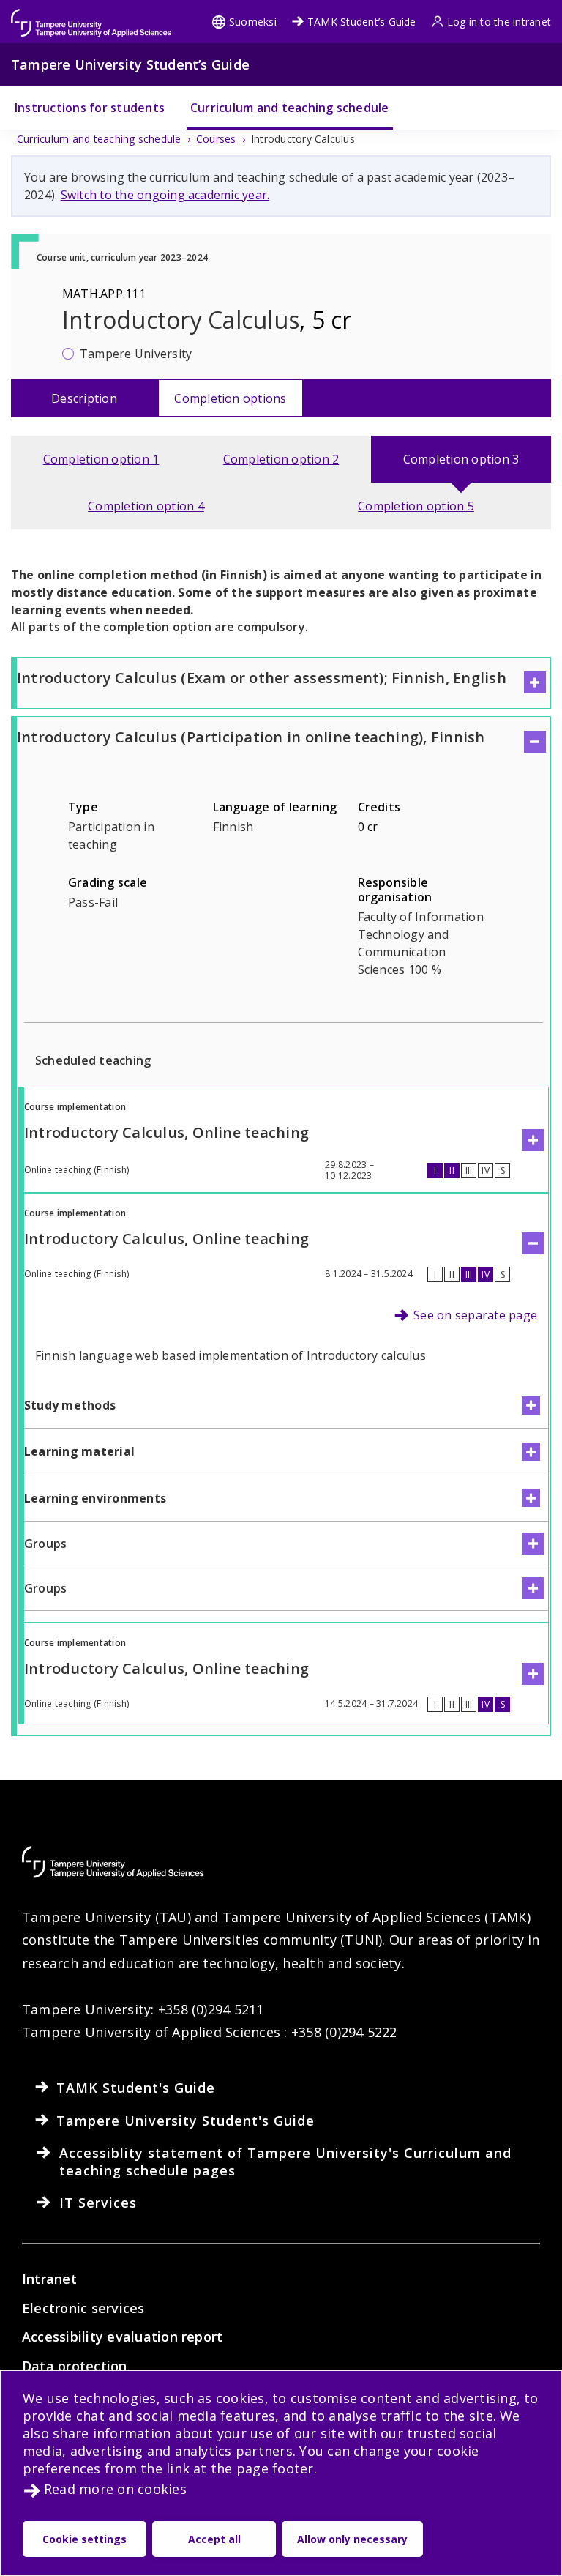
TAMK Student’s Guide (362, 22)
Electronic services (83, 2308)
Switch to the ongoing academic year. (165, 195)
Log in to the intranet (499, 22)
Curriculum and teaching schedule (290, 108)
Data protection (75, 2366)
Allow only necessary (352, 2539)
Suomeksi (253, 22)
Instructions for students (90, 108)
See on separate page (475, 1315)
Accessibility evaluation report (122, 2337)
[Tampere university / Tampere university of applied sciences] (91, 16)
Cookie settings (85, 2539)
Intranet (49, 2279)
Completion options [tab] (230, 398)
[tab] (101, 459)
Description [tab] (84, 398)
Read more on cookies (115, 2489)
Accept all (214, 2539)
